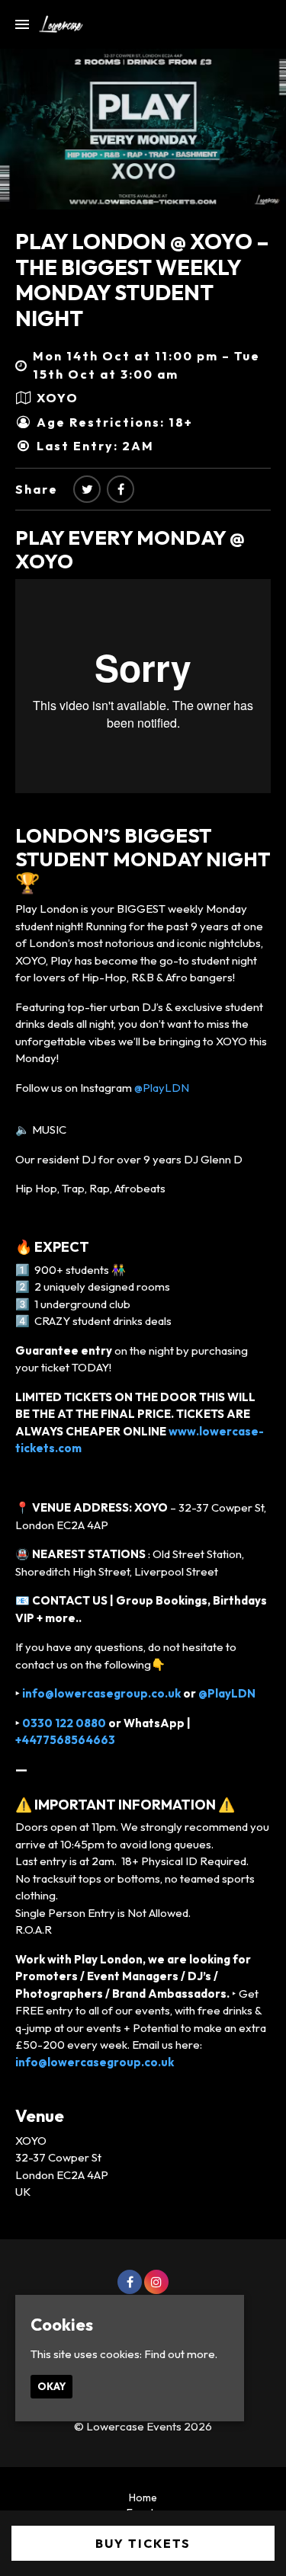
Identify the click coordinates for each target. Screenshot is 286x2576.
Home (143, 2498)
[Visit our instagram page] (156, 2282)
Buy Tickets (143, 2543)
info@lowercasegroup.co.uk (100, 1693)
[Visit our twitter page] (87, 489)
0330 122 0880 (64, 1723)
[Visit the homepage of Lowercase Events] (56, 24)
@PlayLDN (162, 1088)
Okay (51, 2386)
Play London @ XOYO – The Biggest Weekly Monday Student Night (142, 280)
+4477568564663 (65, 1740)
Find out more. (181, 2354)
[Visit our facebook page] (121, 489)
